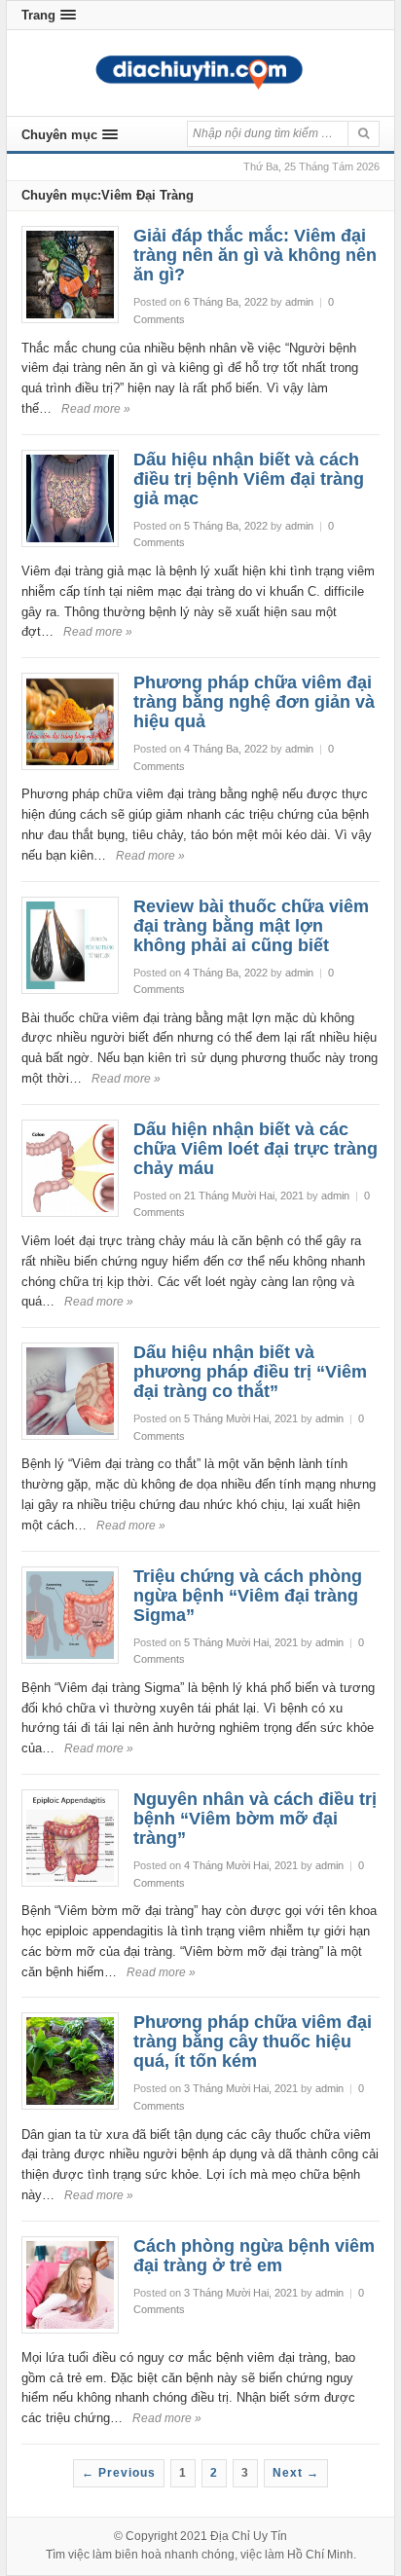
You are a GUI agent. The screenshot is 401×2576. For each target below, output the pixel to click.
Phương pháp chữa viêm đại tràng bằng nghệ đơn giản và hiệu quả (254, 702)
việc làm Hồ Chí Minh (297, 2555)
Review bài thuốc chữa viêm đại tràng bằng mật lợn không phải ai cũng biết (251, 926)
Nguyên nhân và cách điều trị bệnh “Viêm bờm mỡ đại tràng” (255, 1819)
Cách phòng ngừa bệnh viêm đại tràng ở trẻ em (254, 2256)
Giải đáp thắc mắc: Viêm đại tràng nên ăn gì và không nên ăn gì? (255, 255)
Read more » (96, 409)
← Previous (119, 2473)
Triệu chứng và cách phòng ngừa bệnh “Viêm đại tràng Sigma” (248, 1596)
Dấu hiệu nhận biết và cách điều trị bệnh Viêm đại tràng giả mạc (249, 479)
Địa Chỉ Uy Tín (249, 2536)
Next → (296, 2473)
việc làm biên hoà (115, 2555)
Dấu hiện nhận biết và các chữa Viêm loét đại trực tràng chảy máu (255, 1149)
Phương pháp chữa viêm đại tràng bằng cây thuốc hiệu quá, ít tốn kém (253, 2042)
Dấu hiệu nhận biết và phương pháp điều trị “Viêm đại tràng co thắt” (250, 1372)
